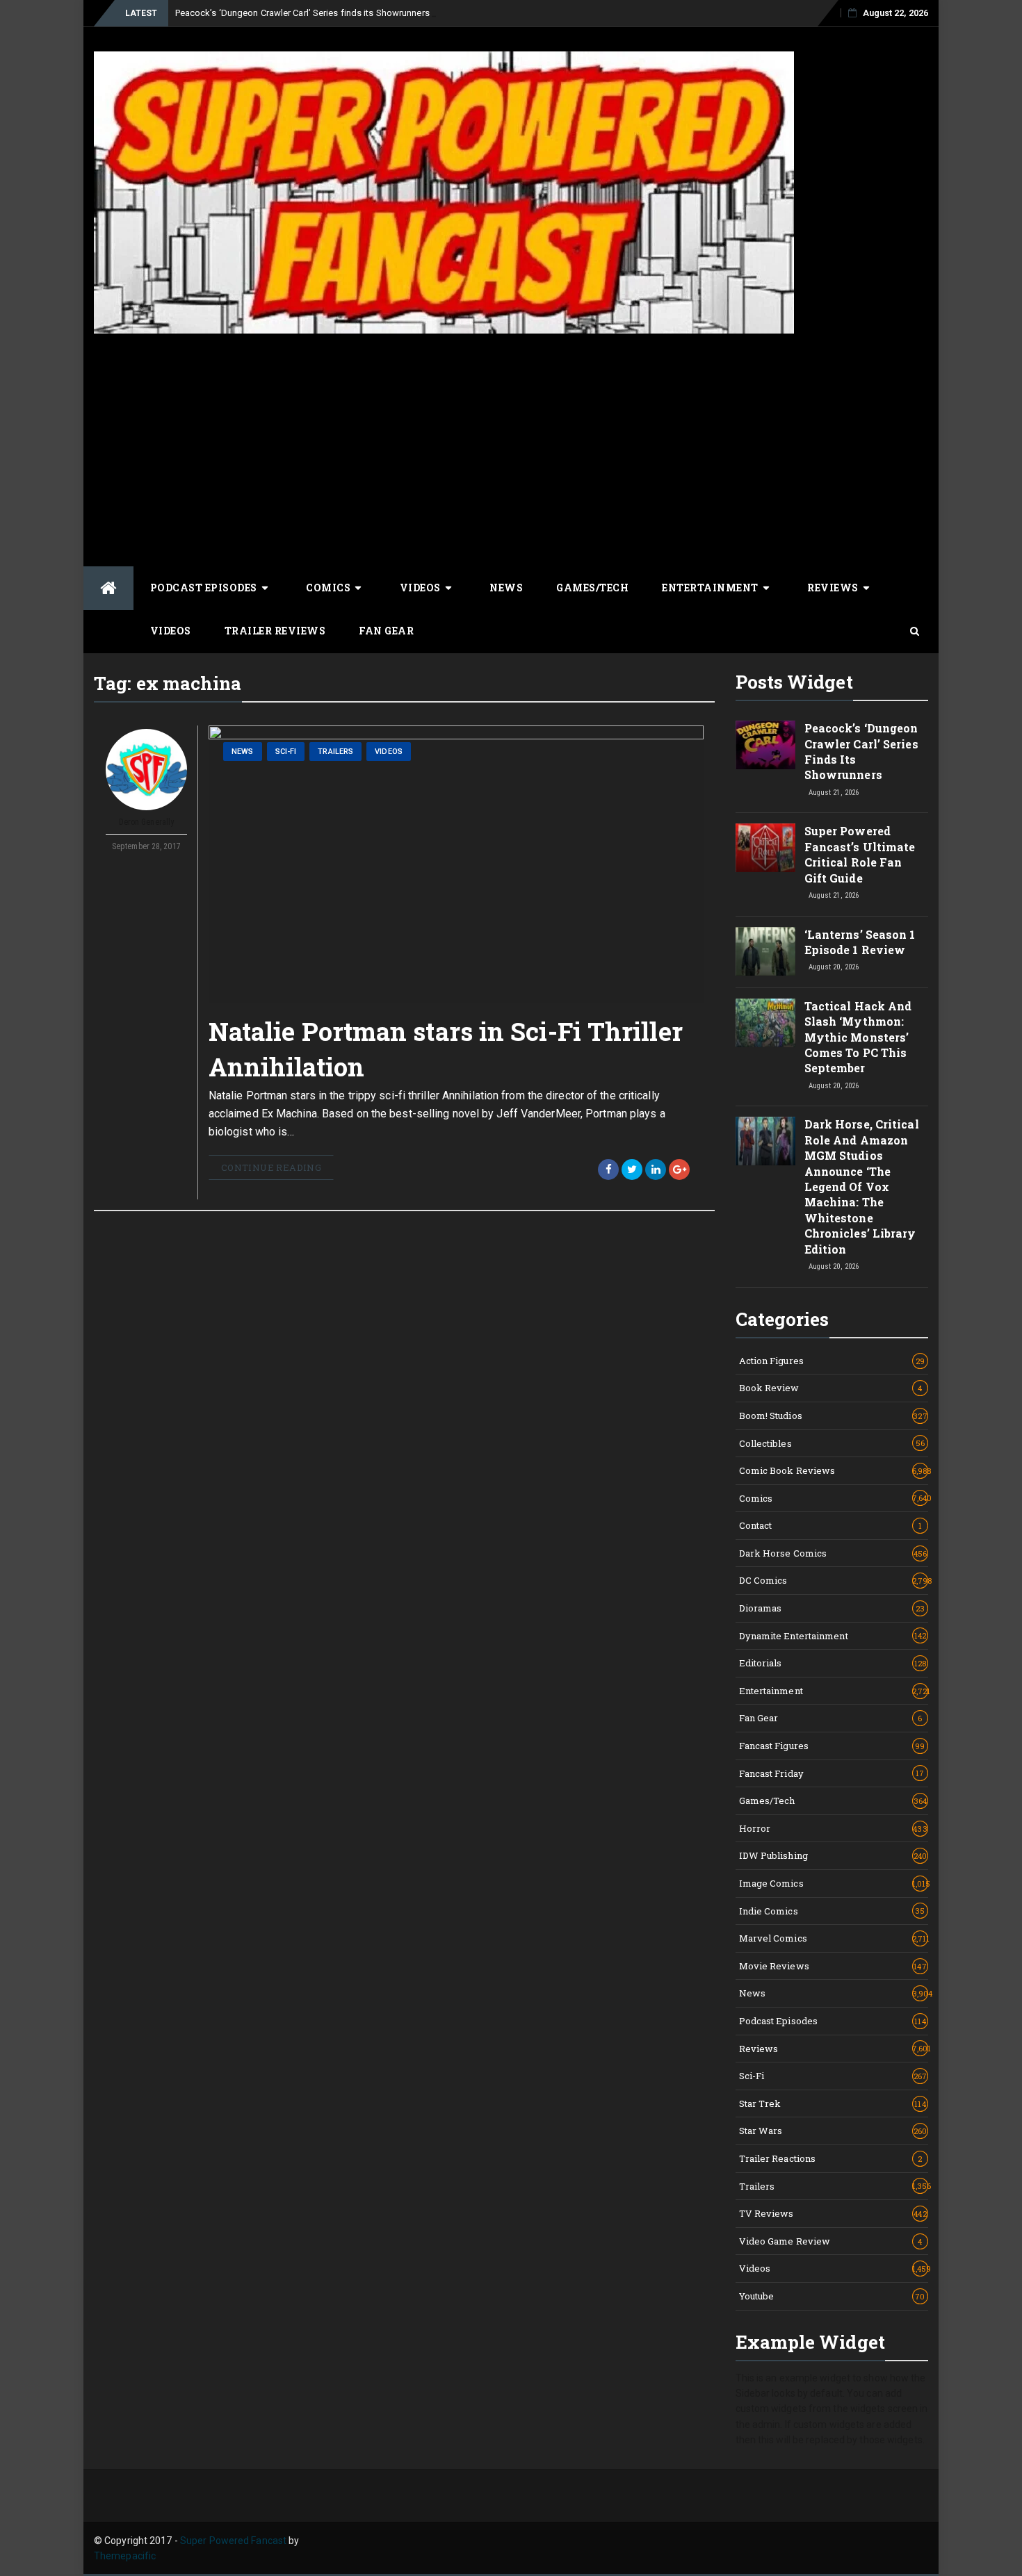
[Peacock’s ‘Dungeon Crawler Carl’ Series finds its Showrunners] (765, 745)
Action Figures (832, 1361)
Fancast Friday (832, 1773)
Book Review (831, 1388)
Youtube (832, 2296)
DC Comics (834, 1580)
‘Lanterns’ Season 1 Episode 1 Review (860, 942)
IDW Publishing (833, 1855)
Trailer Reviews (275, 631)
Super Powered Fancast (233, 2541)
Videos (420, 588)
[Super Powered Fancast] (108, 588)
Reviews (833, 588)
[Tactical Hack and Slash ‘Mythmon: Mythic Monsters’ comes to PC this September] (765, 1023)
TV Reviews (833, 2213)
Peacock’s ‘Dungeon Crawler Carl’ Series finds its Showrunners (302, 13)
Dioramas (832, 1608)
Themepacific (125, 2556)
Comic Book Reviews (834, 1470)
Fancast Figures (832, 1746)
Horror (833, 1828)
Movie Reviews (833, 1966)
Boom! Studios (833, 1416)
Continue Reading (271, 1167)
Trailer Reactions (831, 2158)
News (506, 588)
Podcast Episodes (204, 588)
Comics (328, 588)
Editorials (833, 1663)
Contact (831, 1525)
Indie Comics (832, 1911)
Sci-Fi (286, 752)
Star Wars (833, 2131)
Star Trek (833, 2103)
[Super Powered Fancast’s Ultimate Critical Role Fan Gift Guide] (765, 848)
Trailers (335, 752)
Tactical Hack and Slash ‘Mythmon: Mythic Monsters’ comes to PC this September (858, 1037)
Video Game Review (831, 2241)
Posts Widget (794, 682)
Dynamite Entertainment (833, 1636)
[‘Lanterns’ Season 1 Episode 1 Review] (765, 951)
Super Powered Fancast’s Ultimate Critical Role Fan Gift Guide (860, 854)
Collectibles (832, 1443)
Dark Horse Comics (833, 1553)
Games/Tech (592, 588)
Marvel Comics (834, 1938)
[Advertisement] (511, 448)
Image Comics (834, 1883)
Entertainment (710, 588)
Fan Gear (386, 631)
